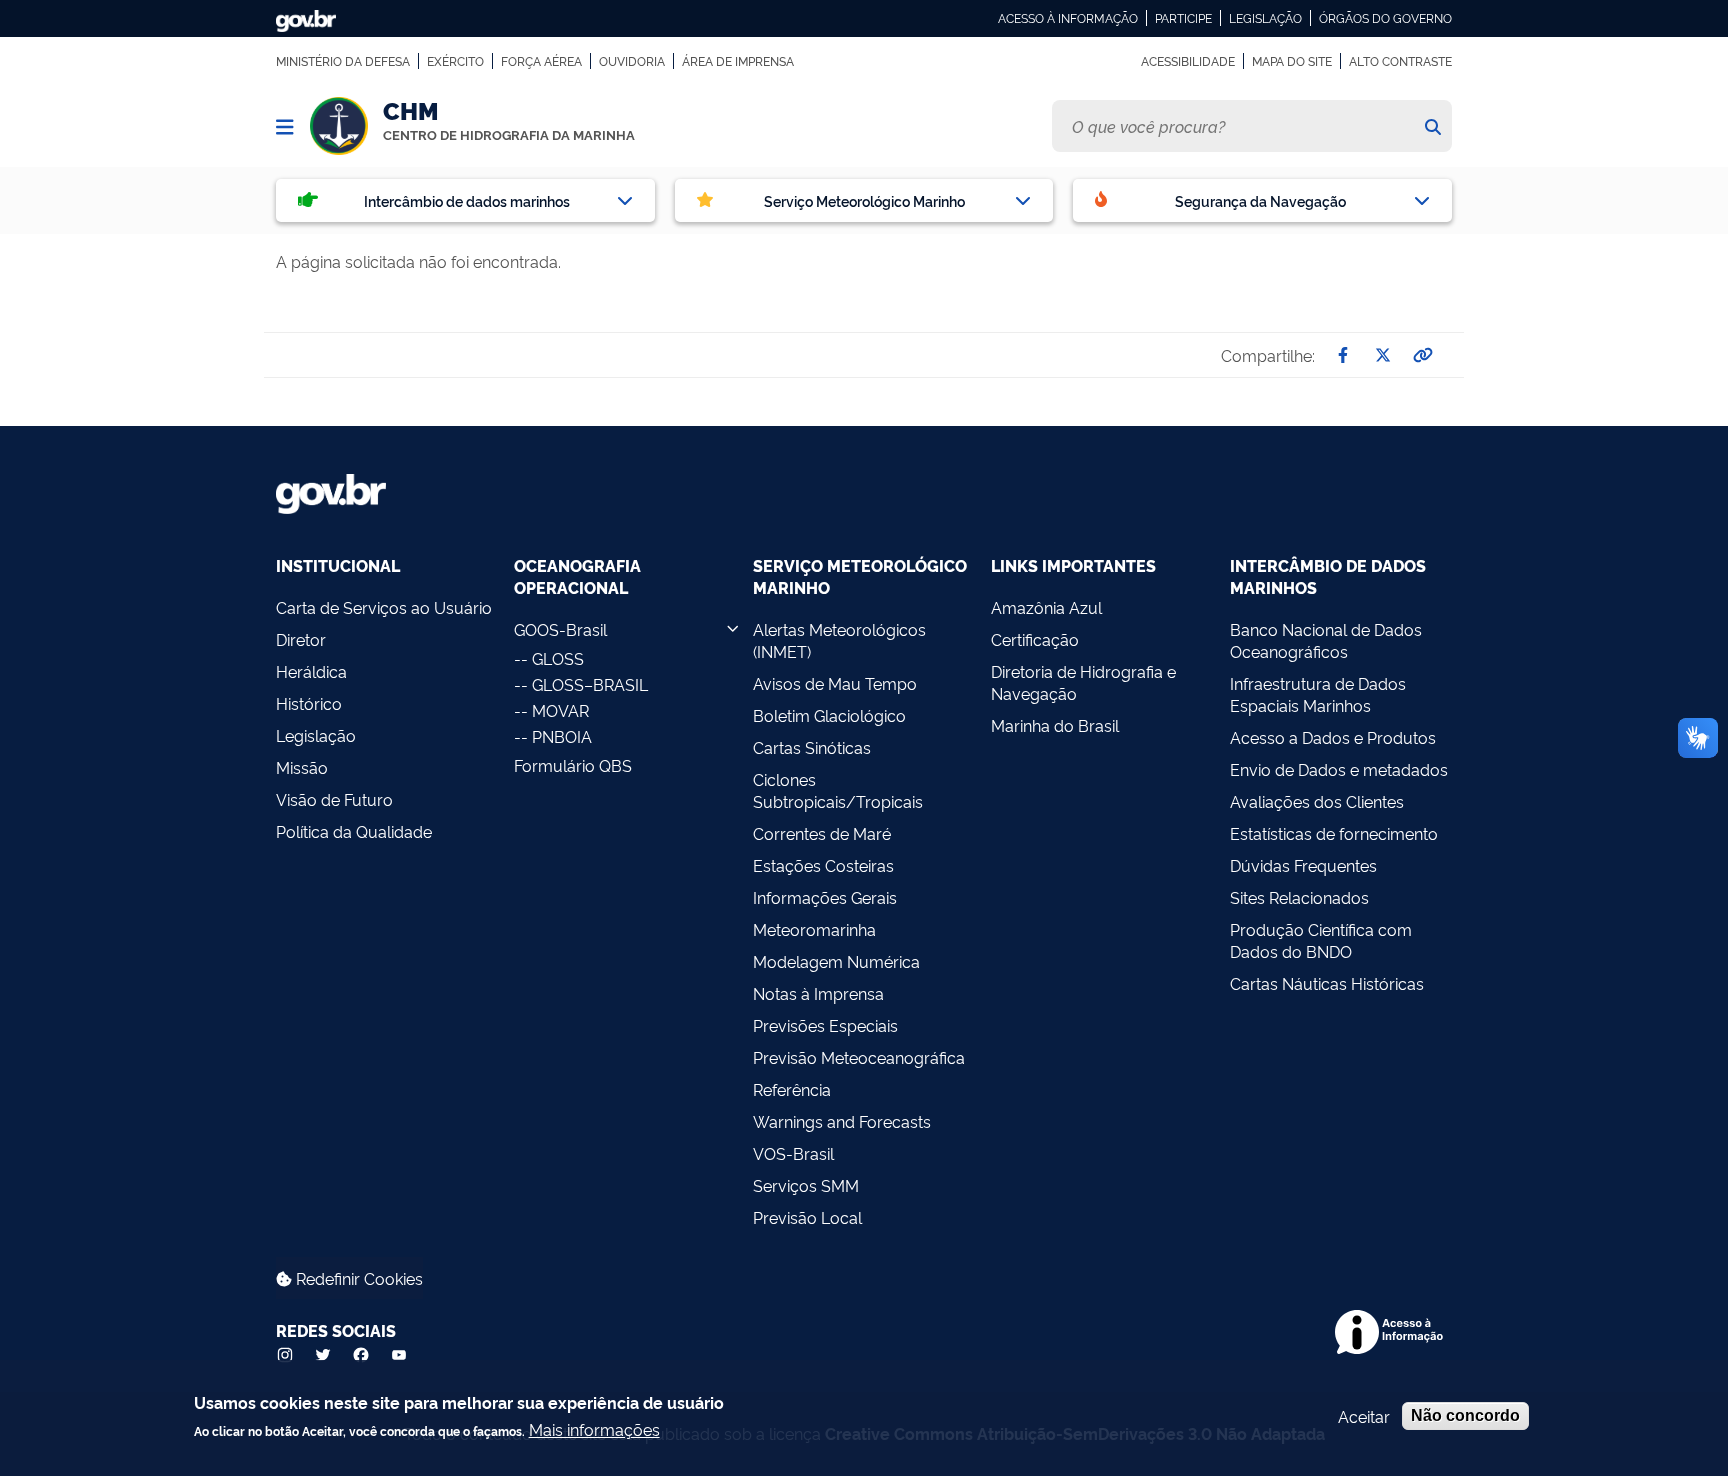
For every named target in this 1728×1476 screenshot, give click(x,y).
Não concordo (1465, 1415)
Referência (792, 1089)
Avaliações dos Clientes (1317, 801)
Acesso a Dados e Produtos (1333, 737)
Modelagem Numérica (836, 961)
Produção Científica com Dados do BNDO (1321, 940)
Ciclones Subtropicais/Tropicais (838, 790)
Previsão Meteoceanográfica (859, 1057)
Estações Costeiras (823, 865)
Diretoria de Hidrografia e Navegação (1083, 682)
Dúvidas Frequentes (1303, 865)
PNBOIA (562, 736)
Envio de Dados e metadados (1339, 769)
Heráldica (311, 671)
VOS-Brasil (793, 1153)
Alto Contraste (1400, 61)
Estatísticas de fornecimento (1334, 833)
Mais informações (594, 1429)
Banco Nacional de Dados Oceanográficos (1326, 640)
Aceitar (1364, 1416)
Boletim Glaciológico (829, 715)
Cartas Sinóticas (812, 747)
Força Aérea (541, 61)
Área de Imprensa (738, 61)
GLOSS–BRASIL (590, 684)
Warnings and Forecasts (842, 1121)
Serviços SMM (806, 1185)
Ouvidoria (632, 61)
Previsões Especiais (825, 1025)
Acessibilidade (1188, 61)
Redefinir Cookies (357, 1278)
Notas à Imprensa (818, 993)
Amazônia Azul (1046, 607)
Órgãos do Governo (1385, 18)
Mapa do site (1292, 61)
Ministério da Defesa (343, 61)
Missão (302, 767)
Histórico (309, 703)
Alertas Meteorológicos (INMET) (839, 640)
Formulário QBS (573, 765)
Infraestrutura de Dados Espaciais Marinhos (1318, 694)
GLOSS (558, 658)
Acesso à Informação (1068, 18)
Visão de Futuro (334, 799)
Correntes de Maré (822, 833)
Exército (455, 61)
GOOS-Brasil (560, 629)
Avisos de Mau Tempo (835, 683)
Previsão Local (807, 1217)
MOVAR (560, 710)
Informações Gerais (825, 897)
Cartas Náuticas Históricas (1327, 983)
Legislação (1265, 18)
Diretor (301, 639)
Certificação (1035, 639)
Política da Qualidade (354, 831)
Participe (1183, 18)
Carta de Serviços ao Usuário (384, 607)
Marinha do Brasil (1055, 725)
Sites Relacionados (1299, 897)
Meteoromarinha (814, 929)
